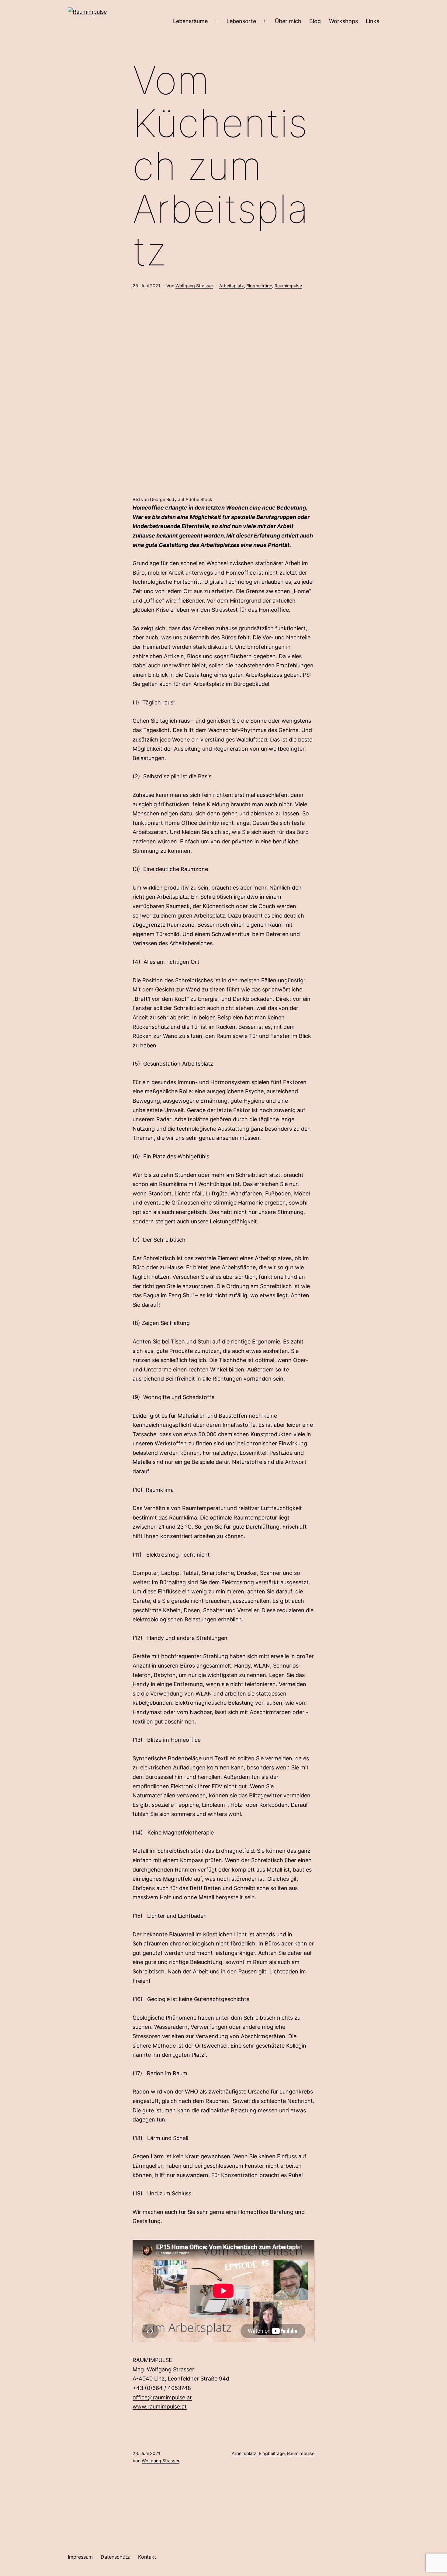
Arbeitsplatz (232, 286)
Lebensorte (241, 21)
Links (372, 21)
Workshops (343, 21)
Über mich (288, 21)
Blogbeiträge (259, 286)
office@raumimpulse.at (162, 2397)
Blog (315, 21)
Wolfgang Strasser (194, 286)
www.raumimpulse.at (160, 2407)
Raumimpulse (288, 286)
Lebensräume (190, 21)
